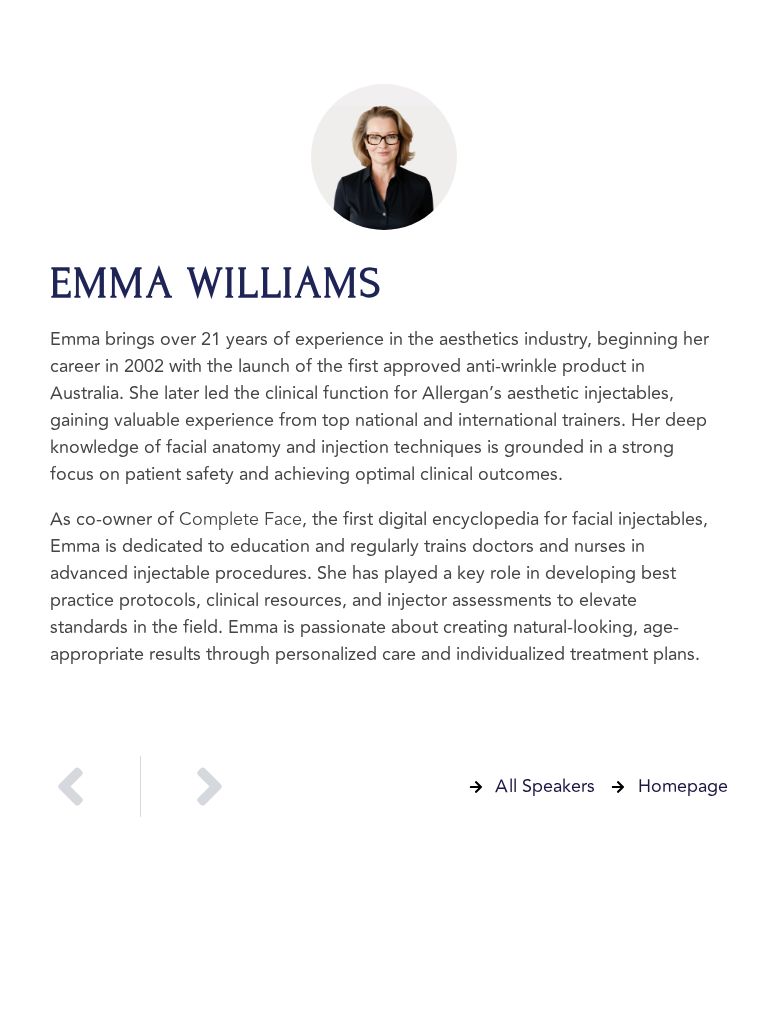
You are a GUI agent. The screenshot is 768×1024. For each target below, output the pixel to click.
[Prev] (90, 786)
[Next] (191, 786)
